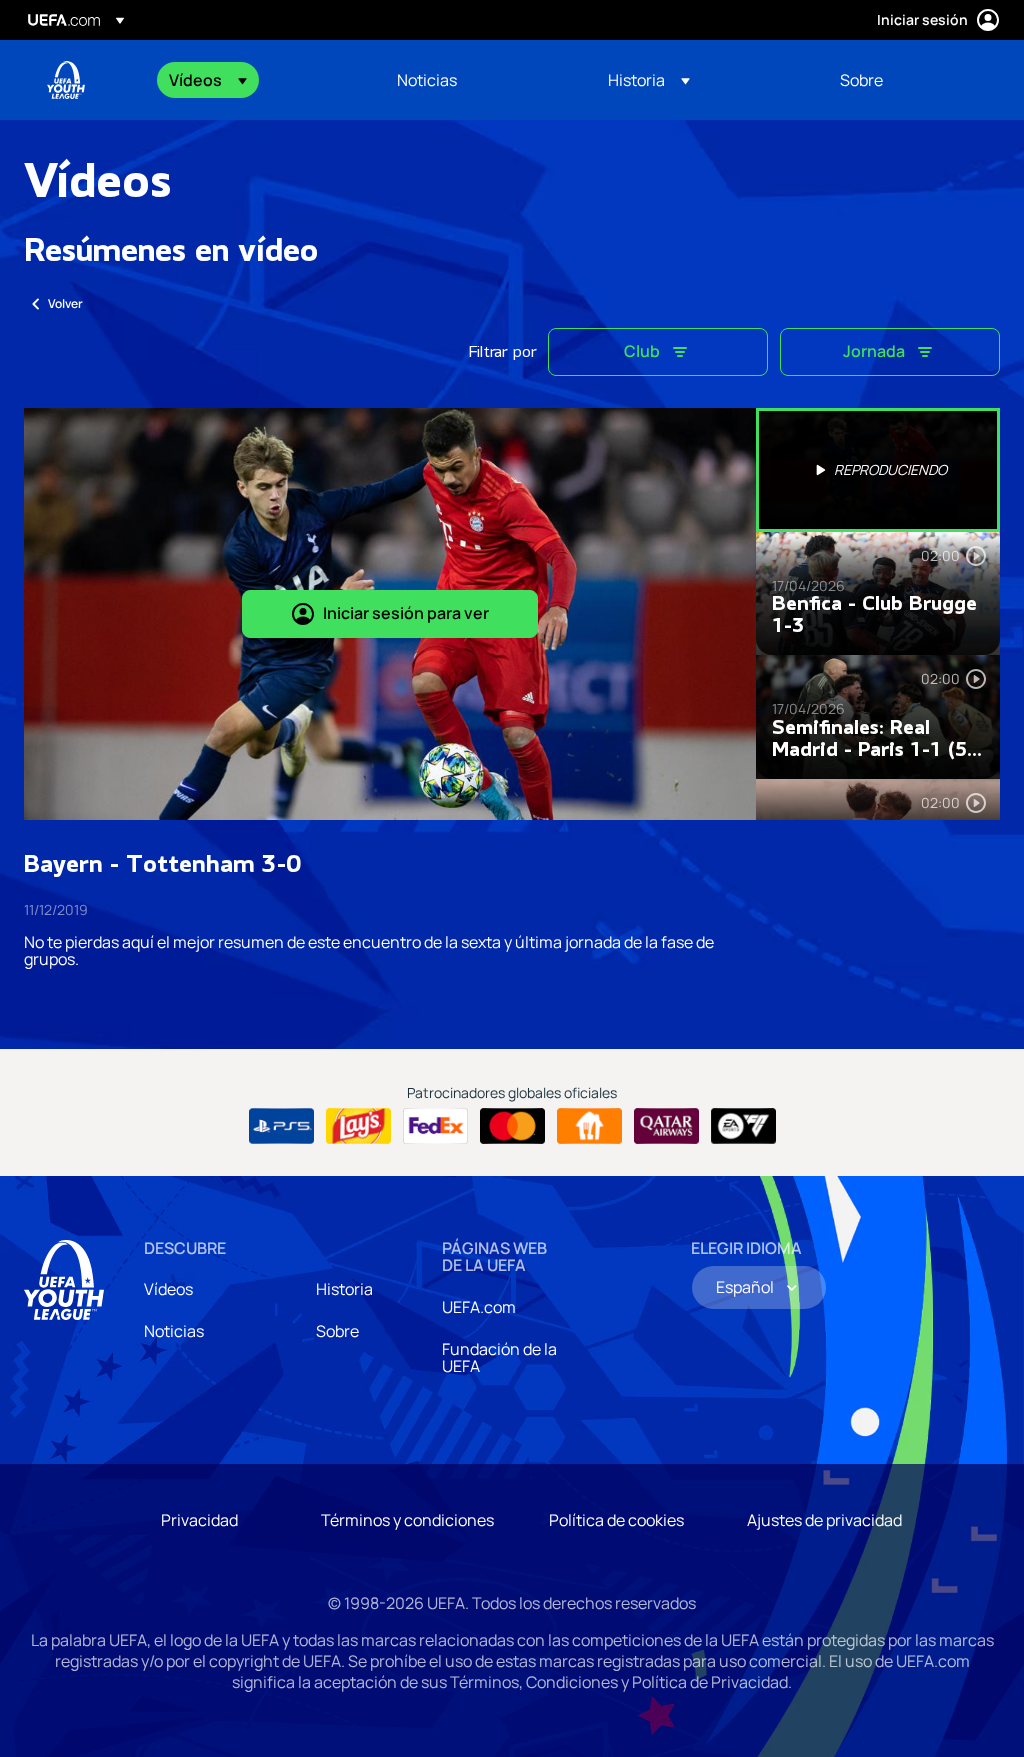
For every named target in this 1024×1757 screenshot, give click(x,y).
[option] (878, 470)
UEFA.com (479, 1307)
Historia (344, 1289)
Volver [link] (65, 303)
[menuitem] (258, 80)
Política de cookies (616, 1520)
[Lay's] (358, 1126)
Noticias (174, 1331)
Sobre (337, 1331)
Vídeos (168, 1289)
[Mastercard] (512, 1126)
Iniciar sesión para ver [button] (406, 613)
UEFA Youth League (66, 80)
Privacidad (199, 1520)
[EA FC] (743, 1126)
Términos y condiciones (407, 1520)
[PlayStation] (281, 1126)
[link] (427, 80)
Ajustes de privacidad (824, 1520)
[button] (208, 80)
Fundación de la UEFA (499, 1358)
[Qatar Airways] (666, 1126)
